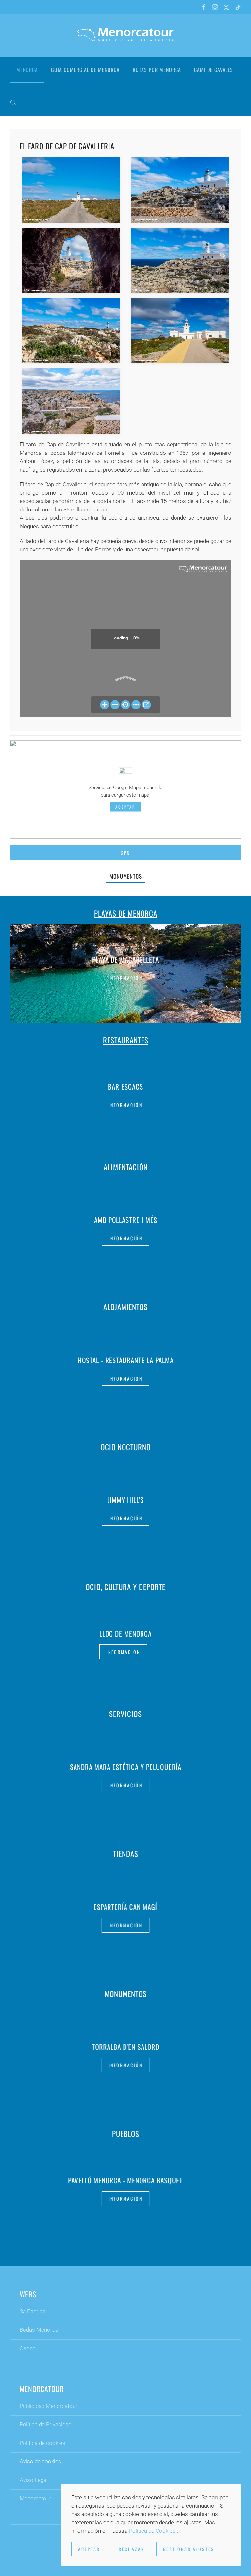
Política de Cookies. (153, 2531)
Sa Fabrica (33, 2311)
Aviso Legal (34, 2480)
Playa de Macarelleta (125, 960)
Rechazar (132, 2549)
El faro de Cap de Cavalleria (67, 146)
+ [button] (71, 190)
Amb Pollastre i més (126, 1220)
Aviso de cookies (40, 2461)
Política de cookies (42, 2443)
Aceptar (125, 807)
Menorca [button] (27, 70)
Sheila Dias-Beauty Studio (125, 1767)
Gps (125, 852)
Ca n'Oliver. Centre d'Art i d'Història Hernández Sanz (125, 1633)
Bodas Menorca (39, 2330)
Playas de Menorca (126, 913)
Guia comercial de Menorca (85, 70)
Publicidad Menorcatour (49, 2406)
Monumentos (126, 876)
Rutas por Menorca (157, 70)
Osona (28, 2348)
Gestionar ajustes (189, 2549)
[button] (13, 102)
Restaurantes (126, 1040)
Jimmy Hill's (126, 1500)
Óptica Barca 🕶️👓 (125, 1907)
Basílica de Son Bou (125, 2047)
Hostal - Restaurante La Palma (126, 1360)
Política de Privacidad (45, 2424)
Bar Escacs (125, 1086)
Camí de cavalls (214, 70)
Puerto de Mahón (126, 2180)
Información (125, 978)
